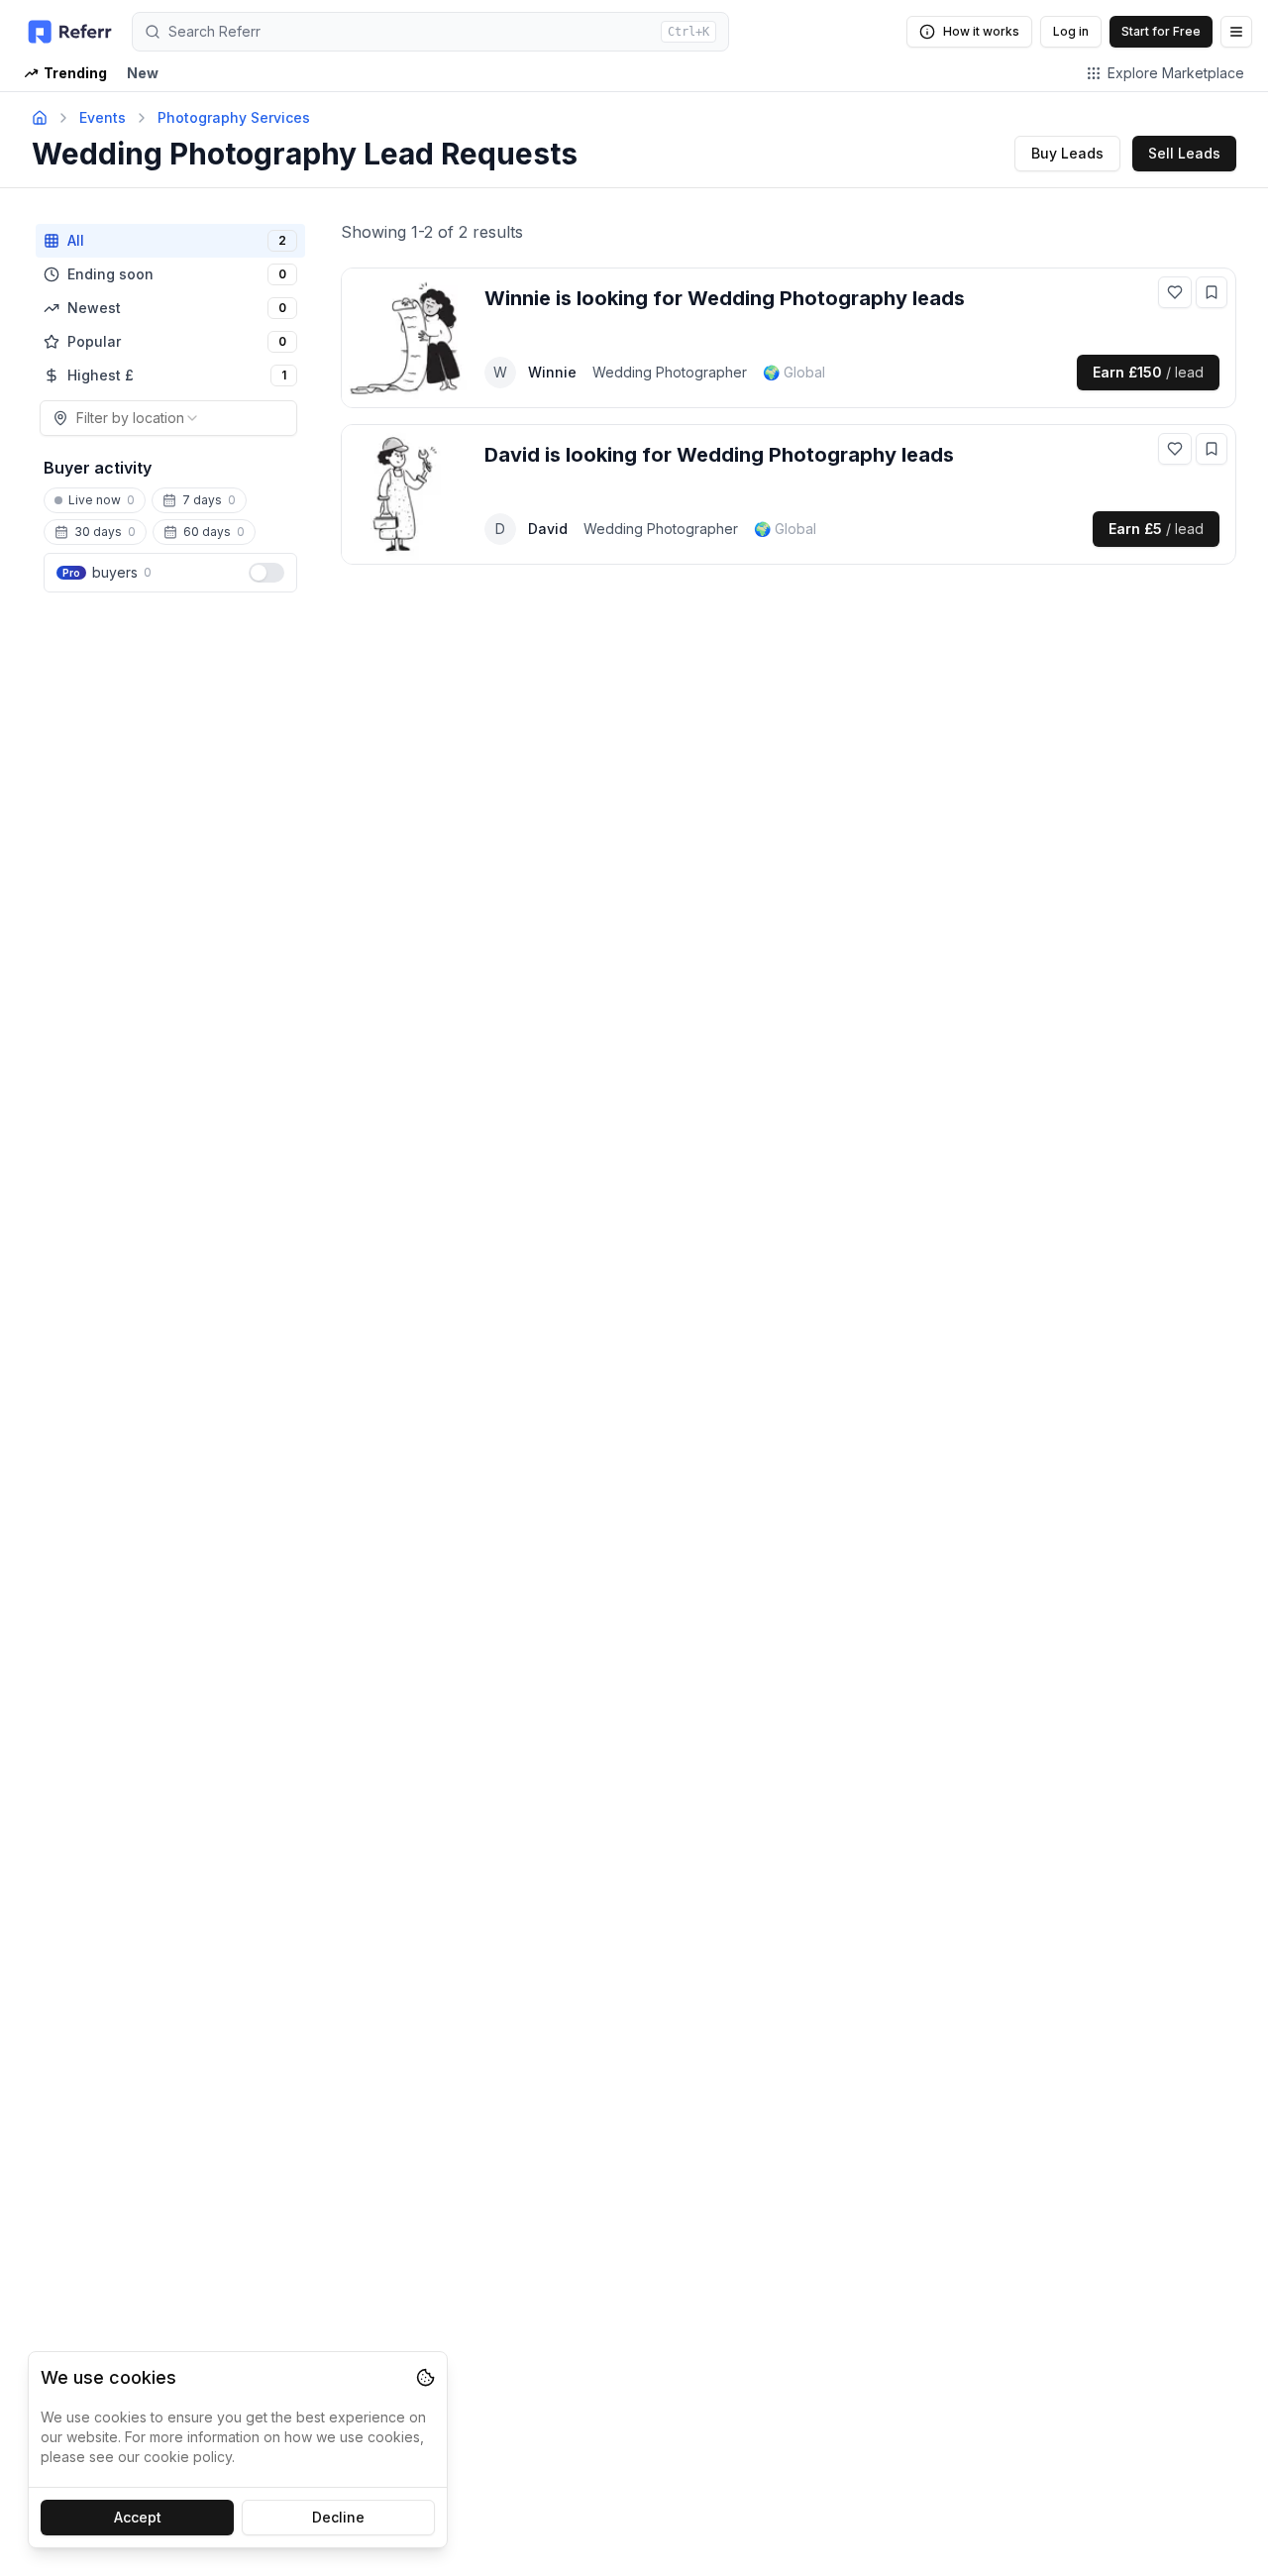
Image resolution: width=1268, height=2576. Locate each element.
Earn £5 (1156, 529)
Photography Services (234, 117)
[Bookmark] (1212, 292)
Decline (338, 2517)
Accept (138, 2517)
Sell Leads (1184, 153)
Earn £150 (1148, 372)
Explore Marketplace (1176, 73)
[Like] (1175, 292)
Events (103, 117)
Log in (1071, 31)
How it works (981, 31)
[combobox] (168, 418)
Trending (75, 73)
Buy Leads (1067, 153)
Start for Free (1161, 31)
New (143, 73)
